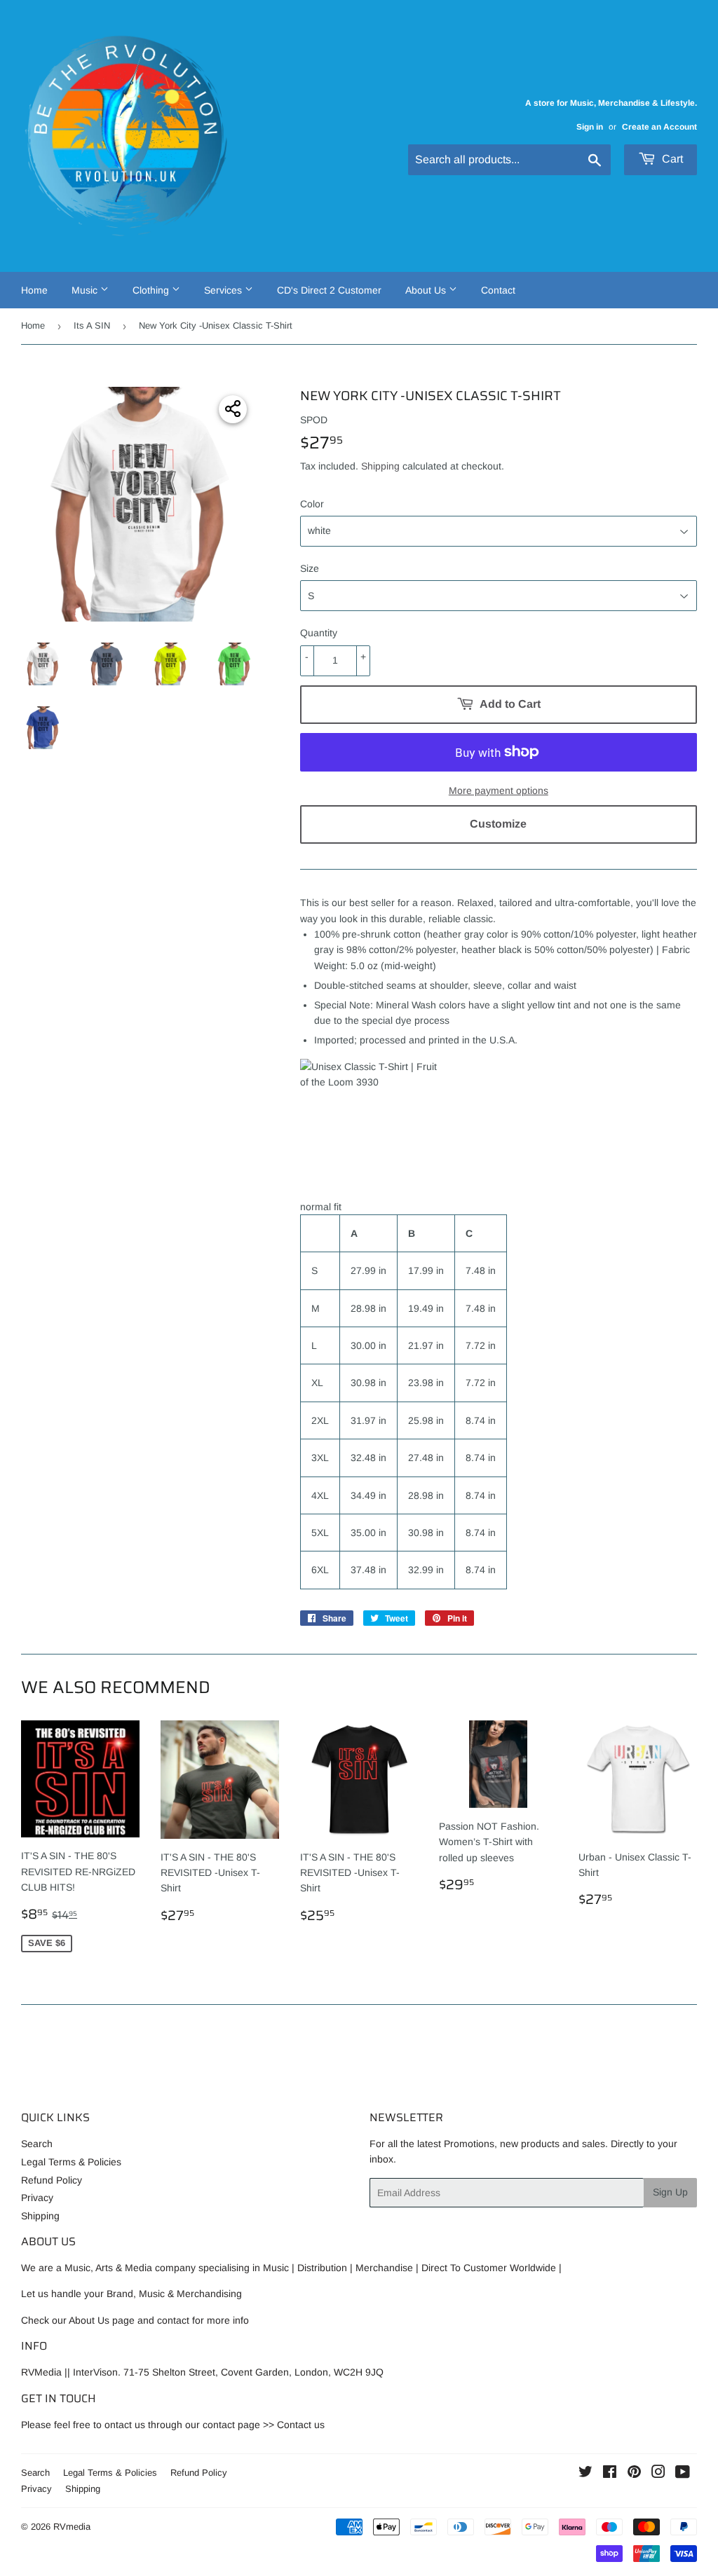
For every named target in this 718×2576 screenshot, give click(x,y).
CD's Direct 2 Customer (329, 290)
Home (34, 290)
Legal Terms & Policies (71, 2162)
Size (310, 568)
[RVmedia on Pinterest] (634, 2474)
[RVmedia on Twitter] (585, 2474)
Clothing (152, 290)
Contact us (301, 2425)
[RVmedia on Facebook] (610, 2474)
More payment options (499, 790)
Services (224, 290)
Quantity (319, 633)
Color (312, 504)
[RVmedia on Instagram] (658, 2474)
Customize (498, 824)
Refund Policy (52, 2180)
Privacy (37, 2198)
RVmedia (72, 2527)
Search (37, 2144)
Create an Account (659, 127)
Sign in (590, 127)
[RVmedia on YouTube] (683, 2474)
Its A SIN (92, 326)
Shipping (380, 466)
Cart (671, 159)
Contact (498, 290)
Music (86, 290)
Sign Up (670, 2192)
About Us (427, 290)
